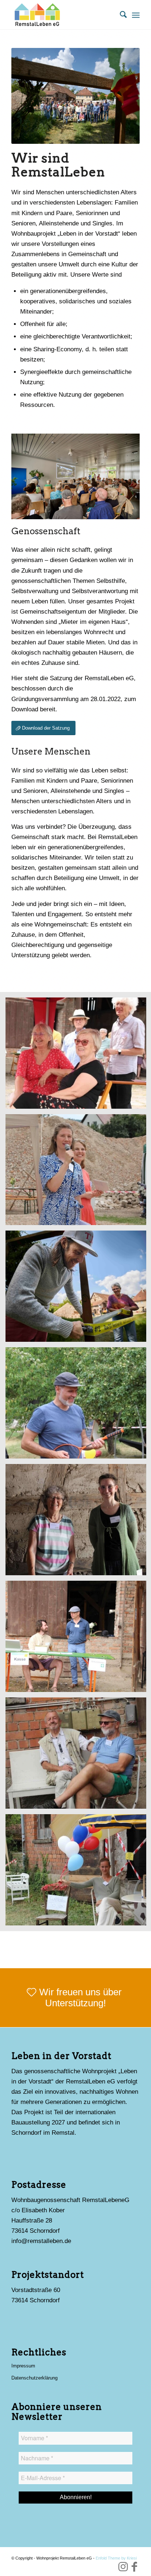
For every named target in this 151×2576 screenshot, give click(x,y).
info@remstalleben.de (41, 2241)
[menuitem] (120, 15)
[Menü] (136, 15)
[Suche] (120, 15)
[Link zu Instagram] (123, 2567)
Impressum (23, 2366)
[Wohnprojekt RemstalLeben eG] (63, 15)
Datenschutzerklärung (34, 2378)
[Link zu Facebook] (134, 2567)
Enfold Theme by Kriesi (116, 2558)
